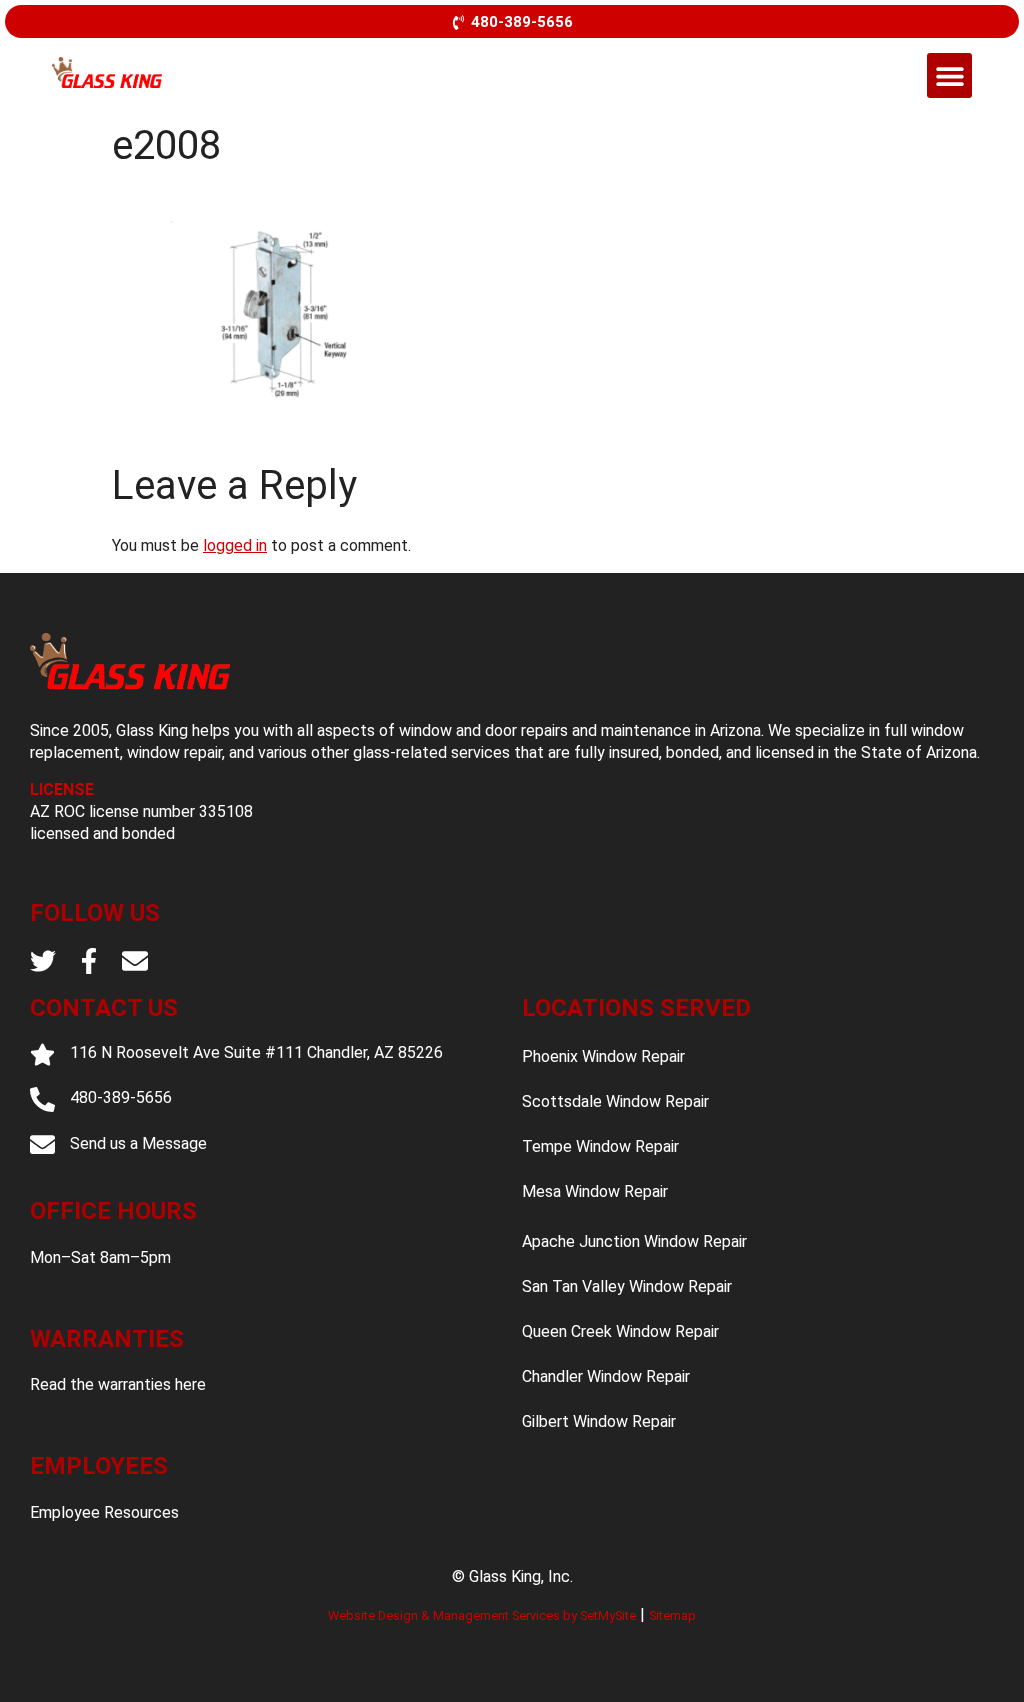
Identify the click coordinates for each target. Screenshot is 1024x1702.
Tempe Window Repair (600, 1146)
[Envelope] (135, 961)
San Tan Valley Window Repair (627, 1286)
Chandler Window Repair (606, 1376)
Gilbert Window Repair (599, 1421)
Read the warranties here (118, 1384)
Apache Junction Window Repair (634, 1241)
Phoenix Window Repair (603, 1056)
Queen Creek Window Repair (620, 1331)
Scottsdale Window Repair (615, 1101)
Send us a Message (138, 1143)
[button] (949, 75)
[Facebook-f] (89, 961)
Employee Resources (104, 1512)
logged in (235, 545)
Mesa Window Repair (595, 1191)
